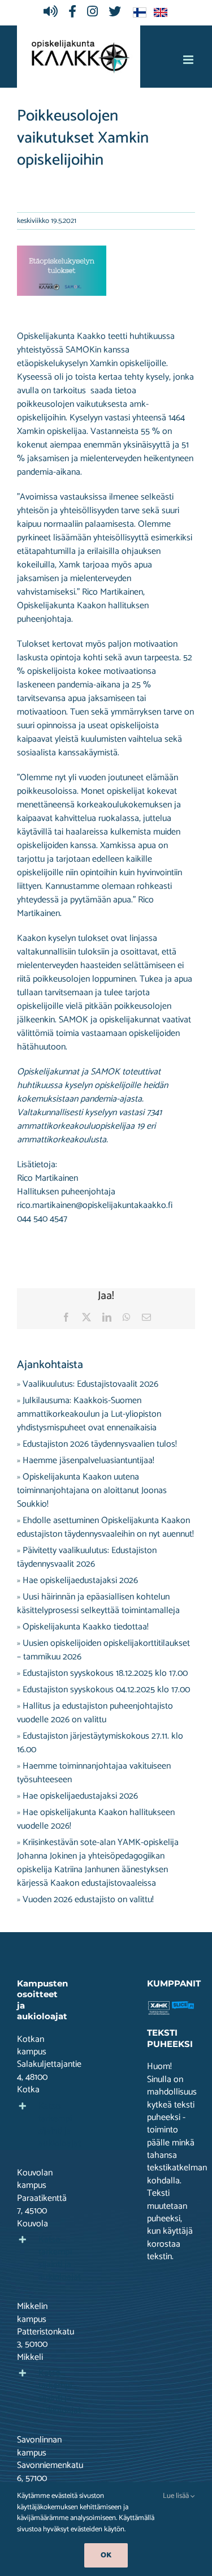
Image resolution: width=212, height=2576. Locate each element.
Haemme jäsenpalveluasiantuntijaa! (88, 1461)
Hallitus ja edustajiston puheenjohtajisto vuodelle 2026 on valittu (95, 1713)
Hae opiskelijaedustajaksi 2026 (80, 1581)
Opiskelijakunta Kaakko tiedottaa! (86, 1627)
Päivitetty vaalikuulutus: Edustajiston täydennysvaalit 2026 (87, 1557)
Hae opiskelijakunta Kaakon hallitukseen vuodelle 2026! (96, 1819)
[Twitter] (118, 12)
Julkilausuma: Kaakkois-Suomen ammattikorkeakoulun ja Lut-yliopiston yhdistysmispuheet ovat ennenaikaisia (89, 1414)
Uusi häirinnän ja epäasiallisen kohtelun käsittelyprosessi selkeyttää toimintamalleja (98, 1604)
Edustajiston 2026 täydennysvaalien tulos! (100, 1444)
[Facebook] (75, 12)
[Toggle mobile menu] (189, 60)
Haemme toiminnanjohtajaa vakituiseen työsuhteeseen (94, 1773)
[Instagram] (95, 12)
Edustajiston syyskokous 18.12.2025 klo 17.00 (105, 1673)
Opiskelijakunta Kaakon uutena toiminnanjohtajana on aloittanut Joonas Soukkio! (92, 1491)
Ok (106, 2555)
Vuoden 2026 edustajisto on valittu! (88, 1900)
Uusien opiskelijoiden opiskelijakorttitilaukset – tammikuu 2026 (103, 1650)
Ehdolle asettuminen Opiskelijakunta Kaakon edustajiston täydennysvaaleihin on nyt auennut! (105, 1527)
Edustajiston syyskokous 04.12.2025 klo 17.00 (106, 1690)
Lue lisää (177, 2496)
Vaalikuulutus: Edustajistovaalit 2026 (90, 1384)
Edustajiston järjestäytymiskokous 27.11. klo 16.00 (100, 1743)
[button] (41, 2125)
